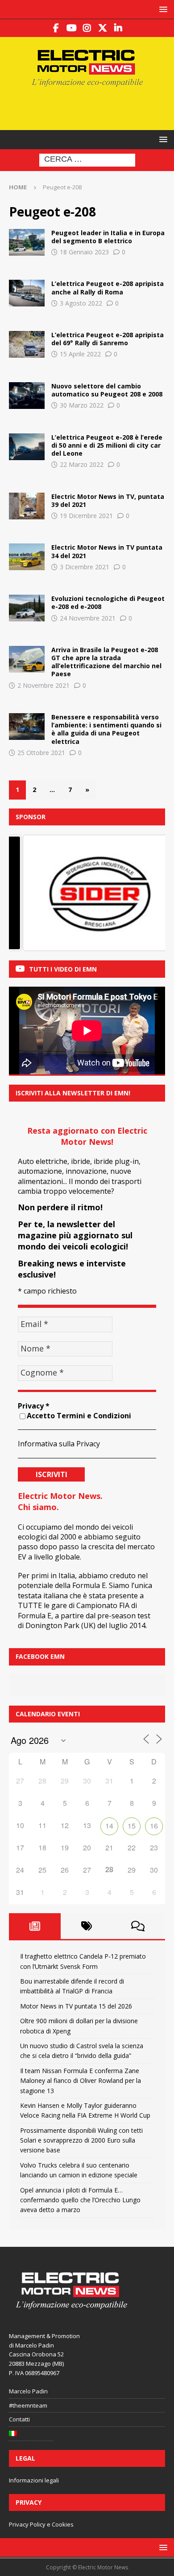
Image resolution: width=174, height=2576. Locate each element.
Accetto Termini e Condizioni (79, 1416)
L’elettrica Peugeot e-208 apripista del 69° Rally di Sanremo (108, 339)
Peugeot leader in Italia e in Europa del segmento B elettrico (108, 237)
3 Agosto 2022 (81, 303)
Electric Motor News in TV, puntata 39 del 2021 (108, 500)
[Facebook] (56, 28)
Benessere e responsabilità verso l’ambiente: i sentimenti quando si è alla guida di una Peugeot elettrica (106, 729)
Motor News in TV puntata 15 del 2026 (76, 2006)
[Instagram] (87, 28)
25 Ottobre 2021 (41, 753)
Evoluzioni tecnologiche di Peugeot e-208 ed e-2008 (108, 602)
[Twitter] (103, 28)
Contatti (19, 2419)
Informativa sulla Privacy (59, 1444)
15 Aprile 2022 (80, 354)
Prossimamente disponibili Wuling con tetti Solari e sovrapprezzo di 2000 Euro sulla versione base (81, 2140)
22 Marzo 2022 (82, 464)
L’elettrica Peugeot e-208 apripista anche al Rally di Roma (108, 288)
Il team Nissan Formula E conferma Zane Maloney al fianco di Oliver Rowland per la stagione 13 (81, 2081)
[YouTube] (72, 28)
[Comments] (138, 1926)
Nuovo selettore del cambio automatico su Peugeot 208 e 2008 (107, 390)
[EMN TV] (27, 506)
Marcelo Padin (28, 2391)
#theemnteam (28, 2405)
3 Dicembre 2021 (85, 567)
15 (132, 1826)
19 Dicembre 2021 (86, 516)
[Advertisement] (91, 107)
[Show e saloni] (27, 293)
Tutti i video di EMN (63, 969)
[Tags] (87, 1926)
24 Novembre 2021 (88, 618)
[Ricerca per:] (87, 160)
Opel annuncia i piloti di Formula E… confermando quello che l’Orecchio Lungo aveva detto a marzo (80, 2200)
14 (109, 1826)
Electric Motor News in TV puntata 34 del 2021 (107, 551)
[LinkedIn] (118, 28)
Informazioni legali (34, 2480)
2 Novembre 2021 (43, 685)
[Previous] (28, 893)
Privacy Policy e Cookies (41, 2524)
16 (154, 1826)
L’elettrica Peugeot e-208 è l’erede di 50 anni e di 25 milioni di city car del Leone (107, 445)
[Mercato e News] (27, 242)
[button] (162, 9)
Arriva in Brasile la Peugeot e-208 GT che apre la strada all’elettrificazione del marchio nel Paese (106, 662)
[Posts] (35, 1926)
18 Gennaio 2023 (84, 252)
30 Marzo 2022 (82, 405)
